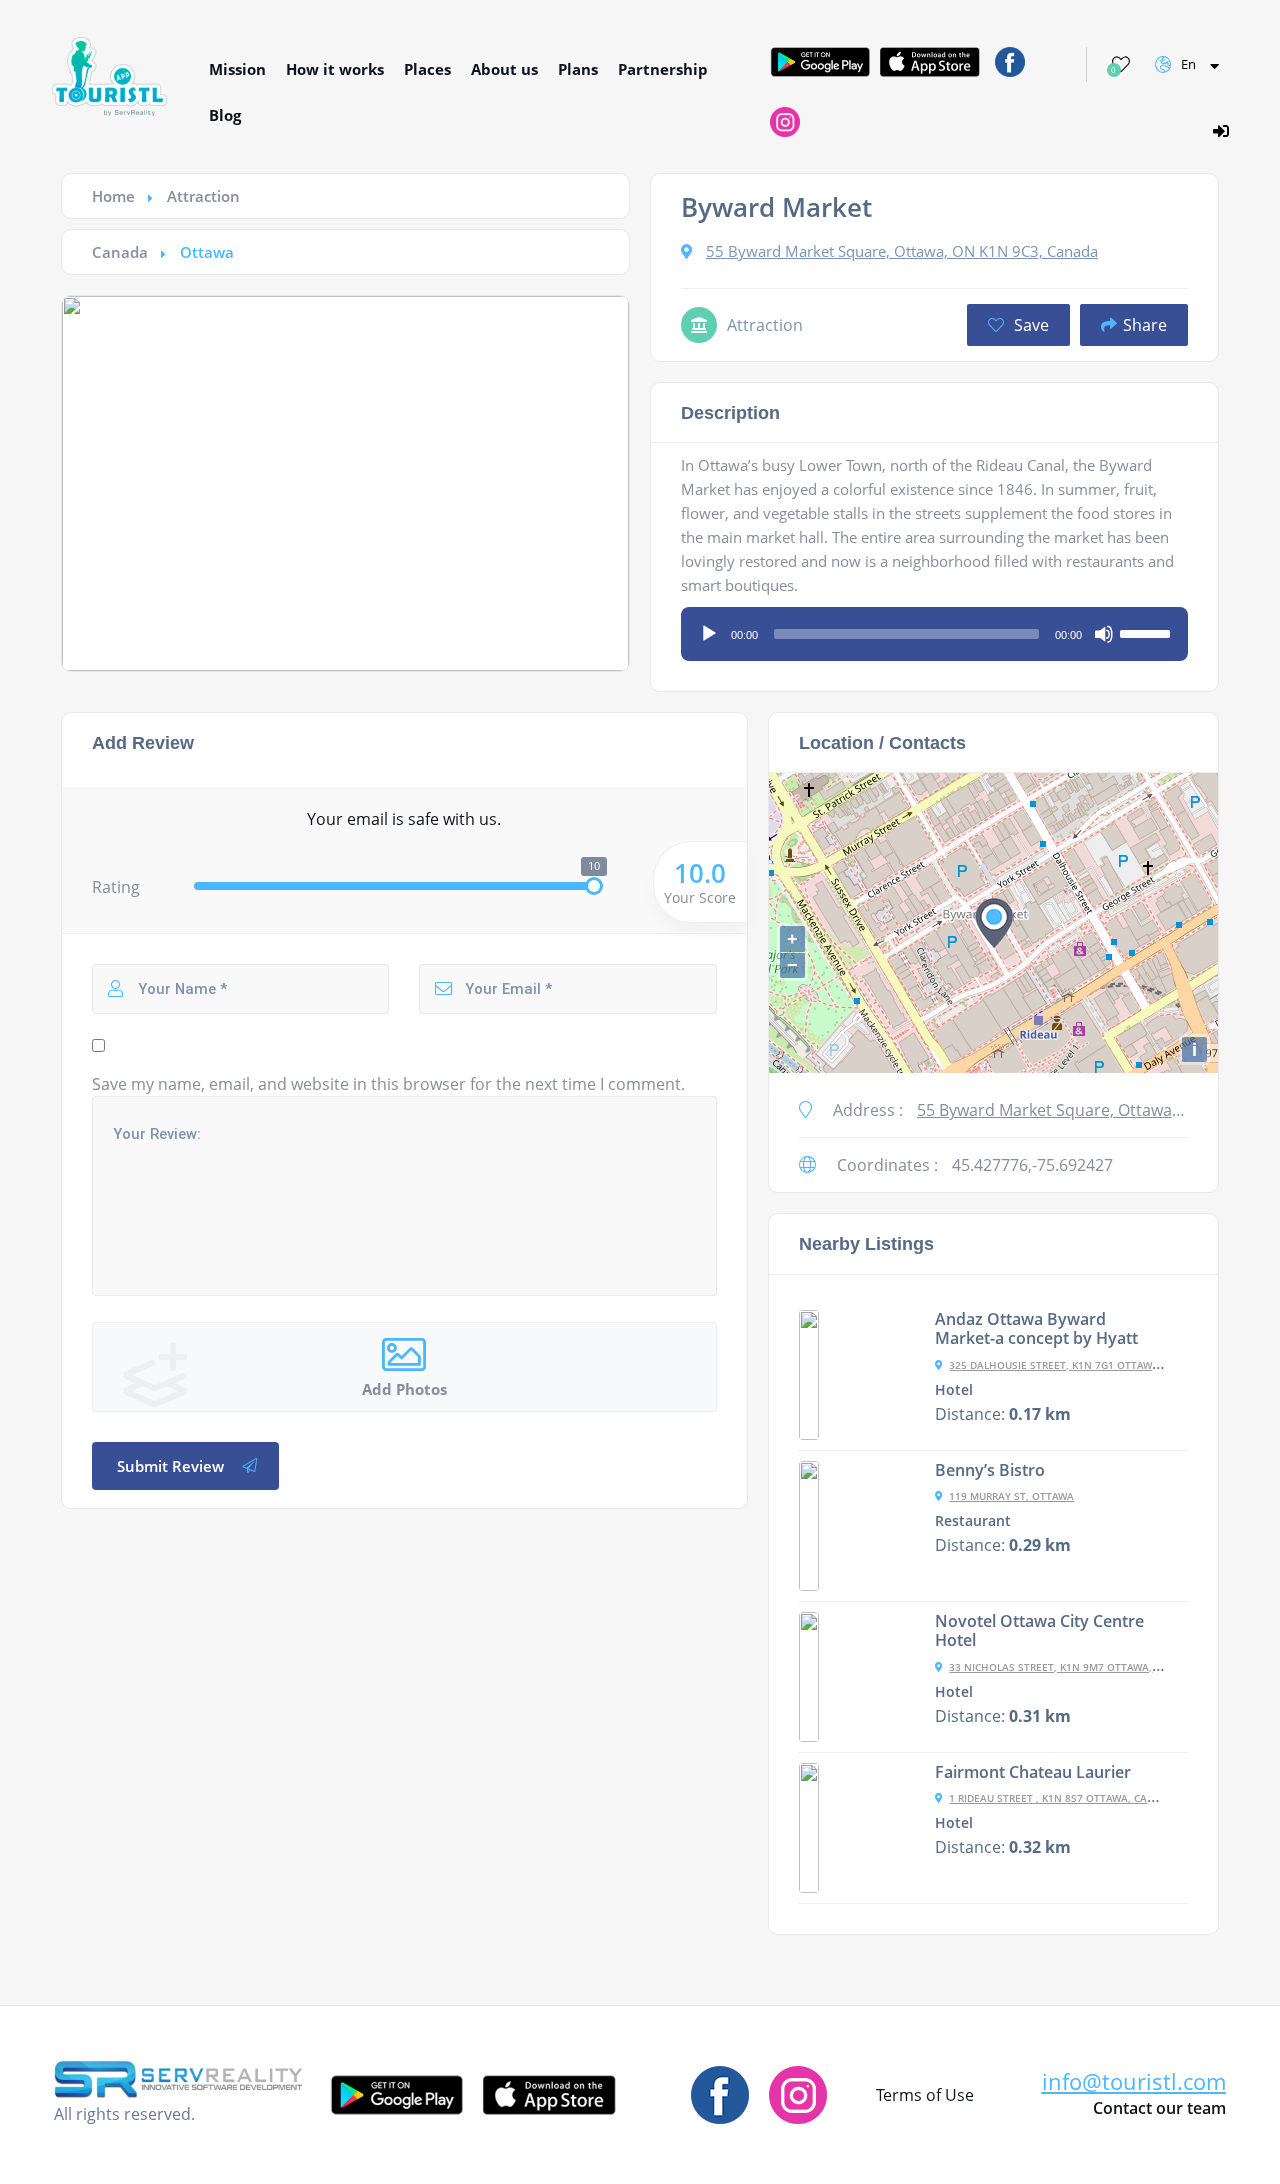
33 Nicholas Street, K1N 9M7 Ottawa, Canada (1073, 1667)
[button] (1134, 2081)
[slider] (1148, 632)
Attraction (203, 196)
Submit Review (170, 1466)
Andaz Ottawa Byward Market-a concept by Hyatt (1036, 1329)
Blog (225, 115)
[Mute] (1104, 634)
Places (427, 69)
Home (113, 196)
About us (504, 69)
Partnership (663, 69)
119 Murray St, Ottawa (1011, 1496)
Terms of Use (925, 2095)
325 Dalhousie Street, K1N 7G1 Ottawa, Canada (1078, 1365)
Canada (120, 252)
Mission (237, 69)
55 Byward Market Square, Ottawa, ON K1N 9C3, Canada (902, 251)
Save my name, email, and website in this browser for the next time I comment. (388, 1084)
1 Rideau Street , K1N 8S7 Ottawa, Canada (1062, 1798)
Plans (578, 69)
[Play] (709, 634)
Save (1029, 325)
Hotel (954, 1390)
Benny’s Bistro (990, 1470)
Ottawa (207, 252)
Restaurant (973, 1521)
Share (1145, 325)
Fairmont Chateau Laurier (1033, 1772)
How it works (335, 69)
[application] (934, 627)
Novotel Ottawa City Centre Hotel (1039, 1631)
